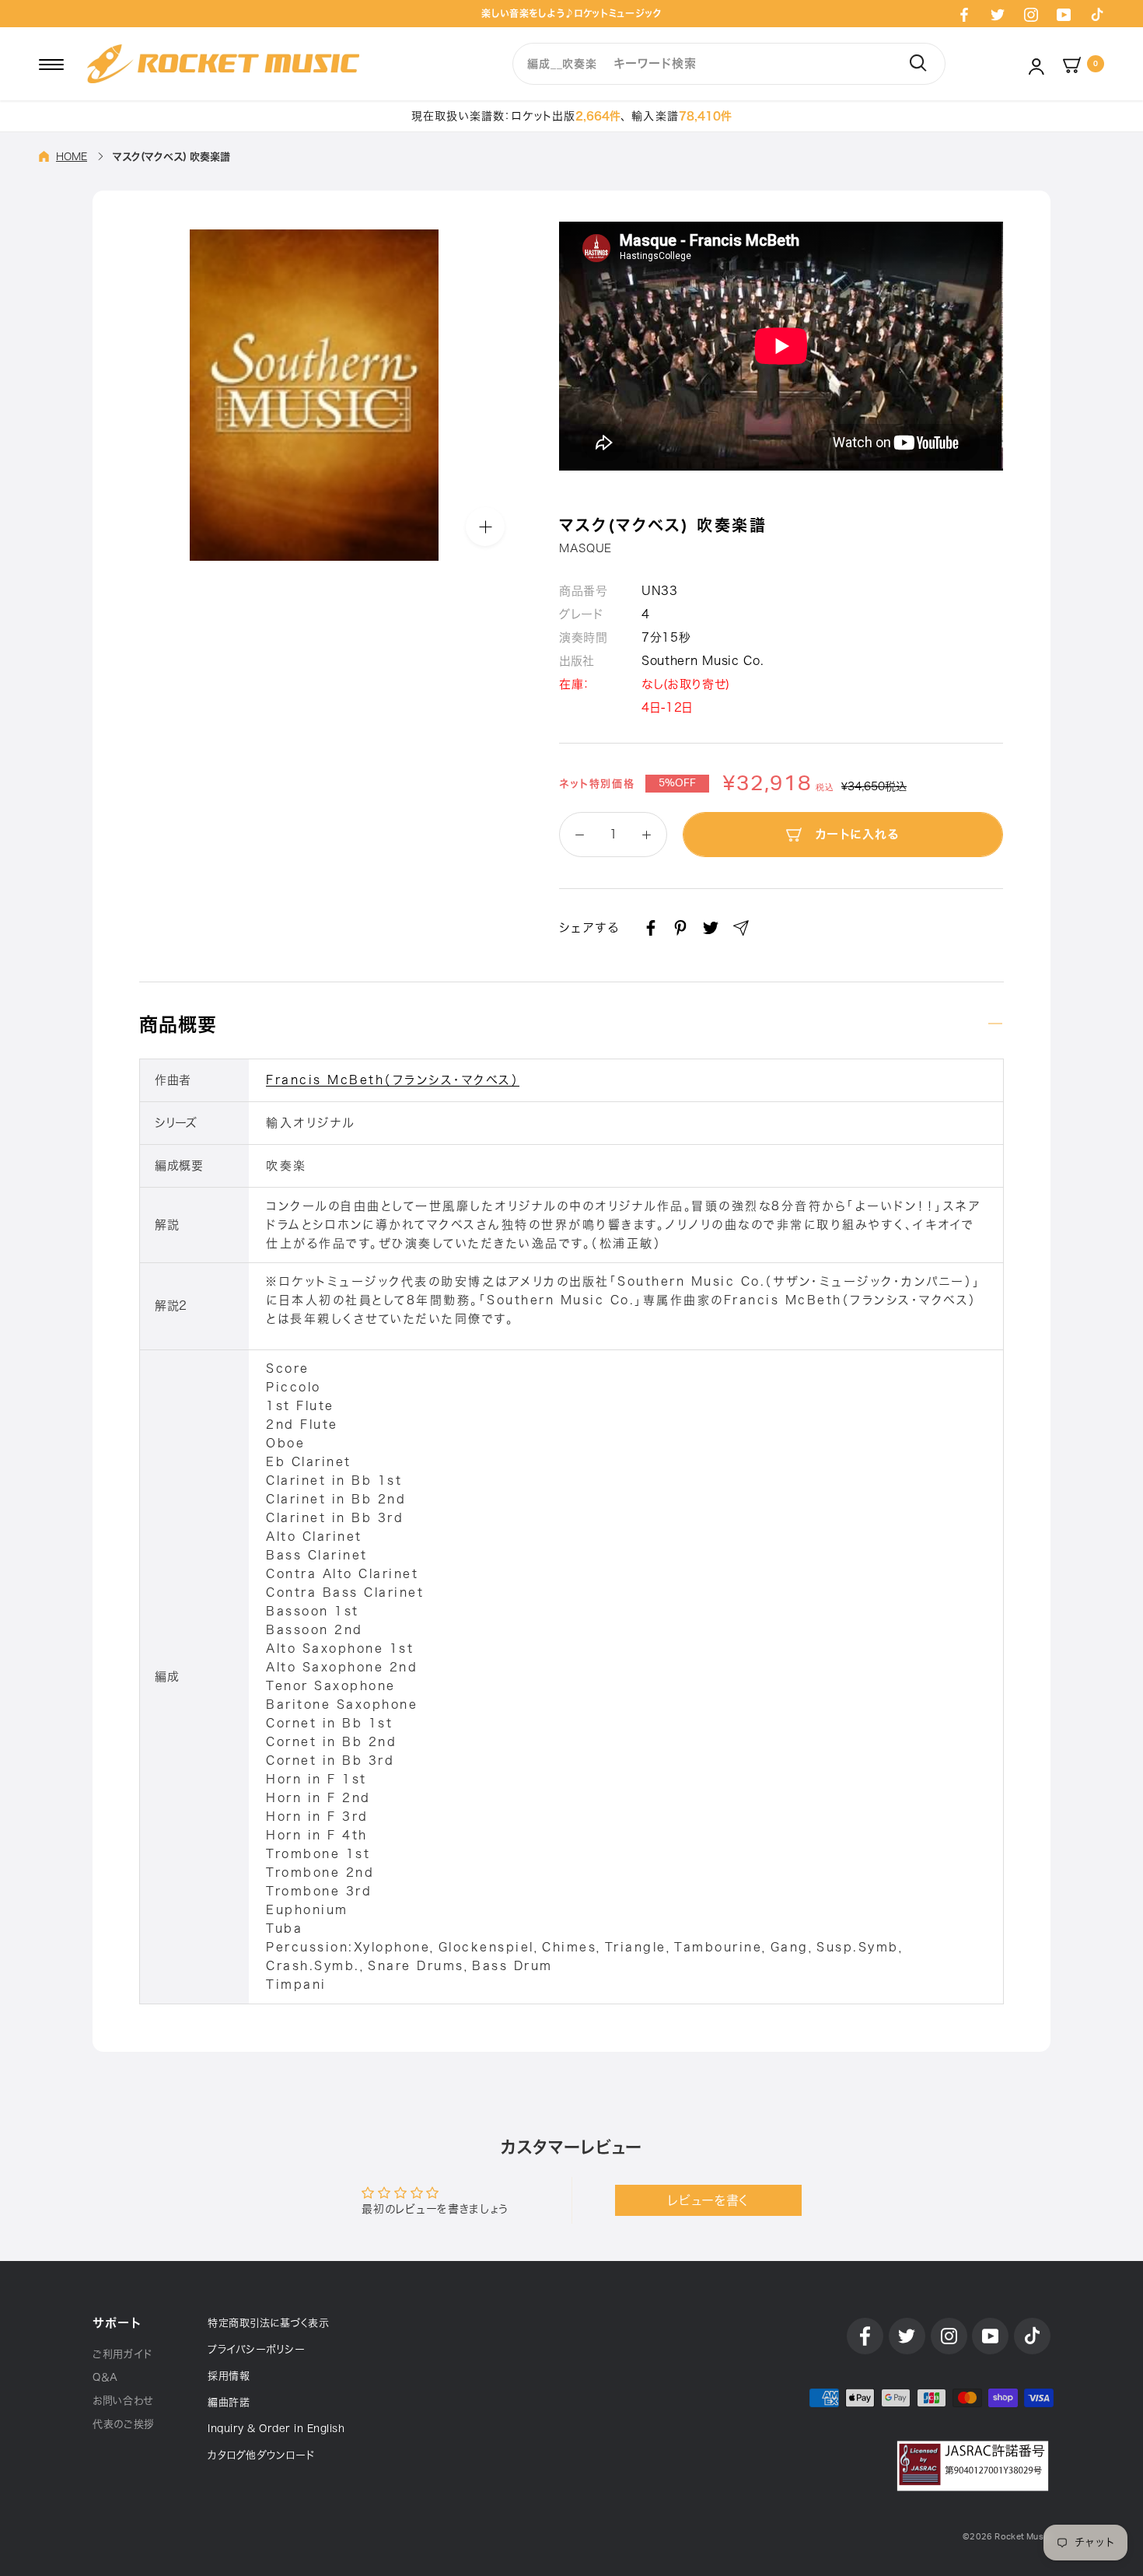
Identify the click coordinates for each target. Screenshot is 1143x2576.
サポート (117, 2323)
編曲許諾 (229, 2402)
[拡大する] (485, 527)
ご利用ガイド (122, 2354)
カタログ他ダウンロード (261, 2455)
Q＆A (105, 2377)
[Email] (741, 928)
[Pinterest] (680, 928)
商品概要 (178, 1024)
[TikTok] (1097, 14)
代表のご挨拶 (124, 2424)
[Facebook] (964, 14)
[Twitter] (998, 14)
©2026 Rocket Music (1007, 2537)
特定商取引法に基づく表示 (268, 2323)
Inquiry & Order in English (276, 2429)
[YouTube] (1064, 14)
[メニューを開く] (51, 64)
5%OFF (677, 783)
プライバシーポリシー (256, 2349)
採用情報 (229, 2376)
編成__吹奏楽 (562, 64)
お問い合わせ (123, 2401)
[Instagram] (1031, 14)
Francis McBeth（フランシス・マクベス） (393, 1080)
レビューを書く (708, 2200)
